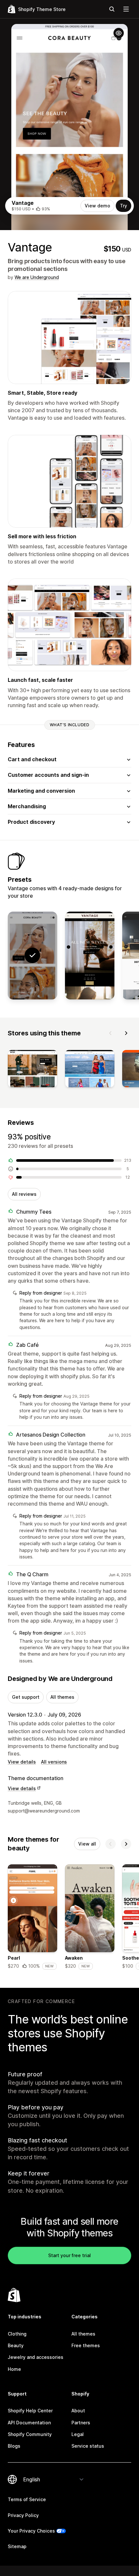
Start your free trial (69, 2255)
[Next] (126, 1033)
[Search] (112, 9)
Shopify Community (30, 2434)
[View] (32, 1070)
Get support (26, 1697)
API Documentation (29, 2423)
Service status (88, 2446)
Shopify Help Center (30, 2411)
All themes (62, 1697)
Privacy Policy (23, 2515)
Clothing (17, 2334)
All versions (54, 1762)
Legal (78, 2434)
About (78, 2411)
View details (22, 1762)
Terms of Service (27, 2499)
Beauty (16, 2345)
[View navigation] (126, 9)
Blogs (14, 2446)
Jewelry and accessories (36, 2357)
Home (14, 2369)
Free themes (86, 2345)
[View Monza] (90, 956)
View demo (97, 206)
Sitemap (17, 2546)
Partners (81, 2423)
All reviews (24, 1194)
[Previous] (111, 1033)
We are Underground (37, 277)
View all (87, 1844)
